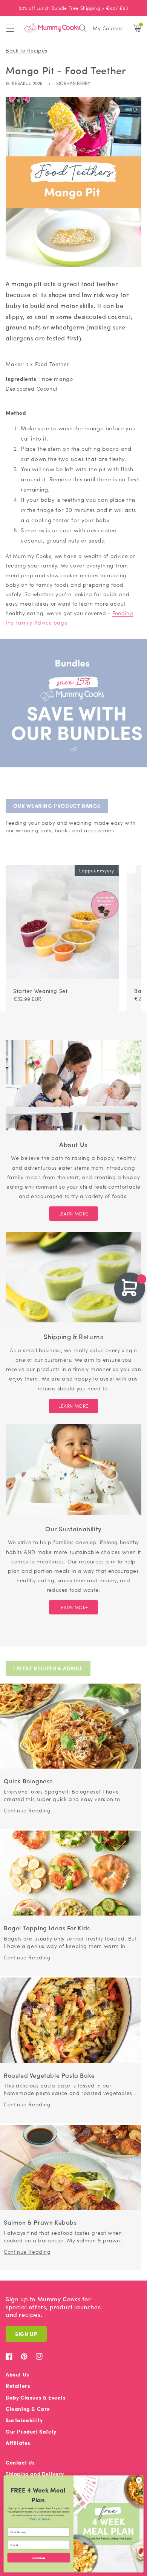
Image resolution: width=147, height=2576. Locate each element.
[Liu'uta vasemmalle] (122, 861)
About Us (18, 2374)
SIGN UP (26, 2334)
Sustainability (24, 2420)
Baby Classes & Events (36, 2397)
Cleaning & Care (28, 2409)
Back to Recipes (27, 50)
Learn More (73, 1214)
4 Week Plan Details (38, 2519)
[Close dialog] (139, 2480)
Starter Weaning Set (40, 991)
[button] (10, 28)
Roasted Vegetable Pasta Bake (49, 2076)
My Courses (108, 28)
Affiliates (18, 2443)
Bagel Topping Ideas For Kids (47, 1928)
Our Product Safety (31, 2431)
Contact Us (20, 2462)
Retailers (18, 2386)
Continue (38, 2558)
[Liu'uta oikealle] (131, 861)
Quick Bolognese (28, 1781)
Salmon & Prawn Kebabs (40, 2223)
